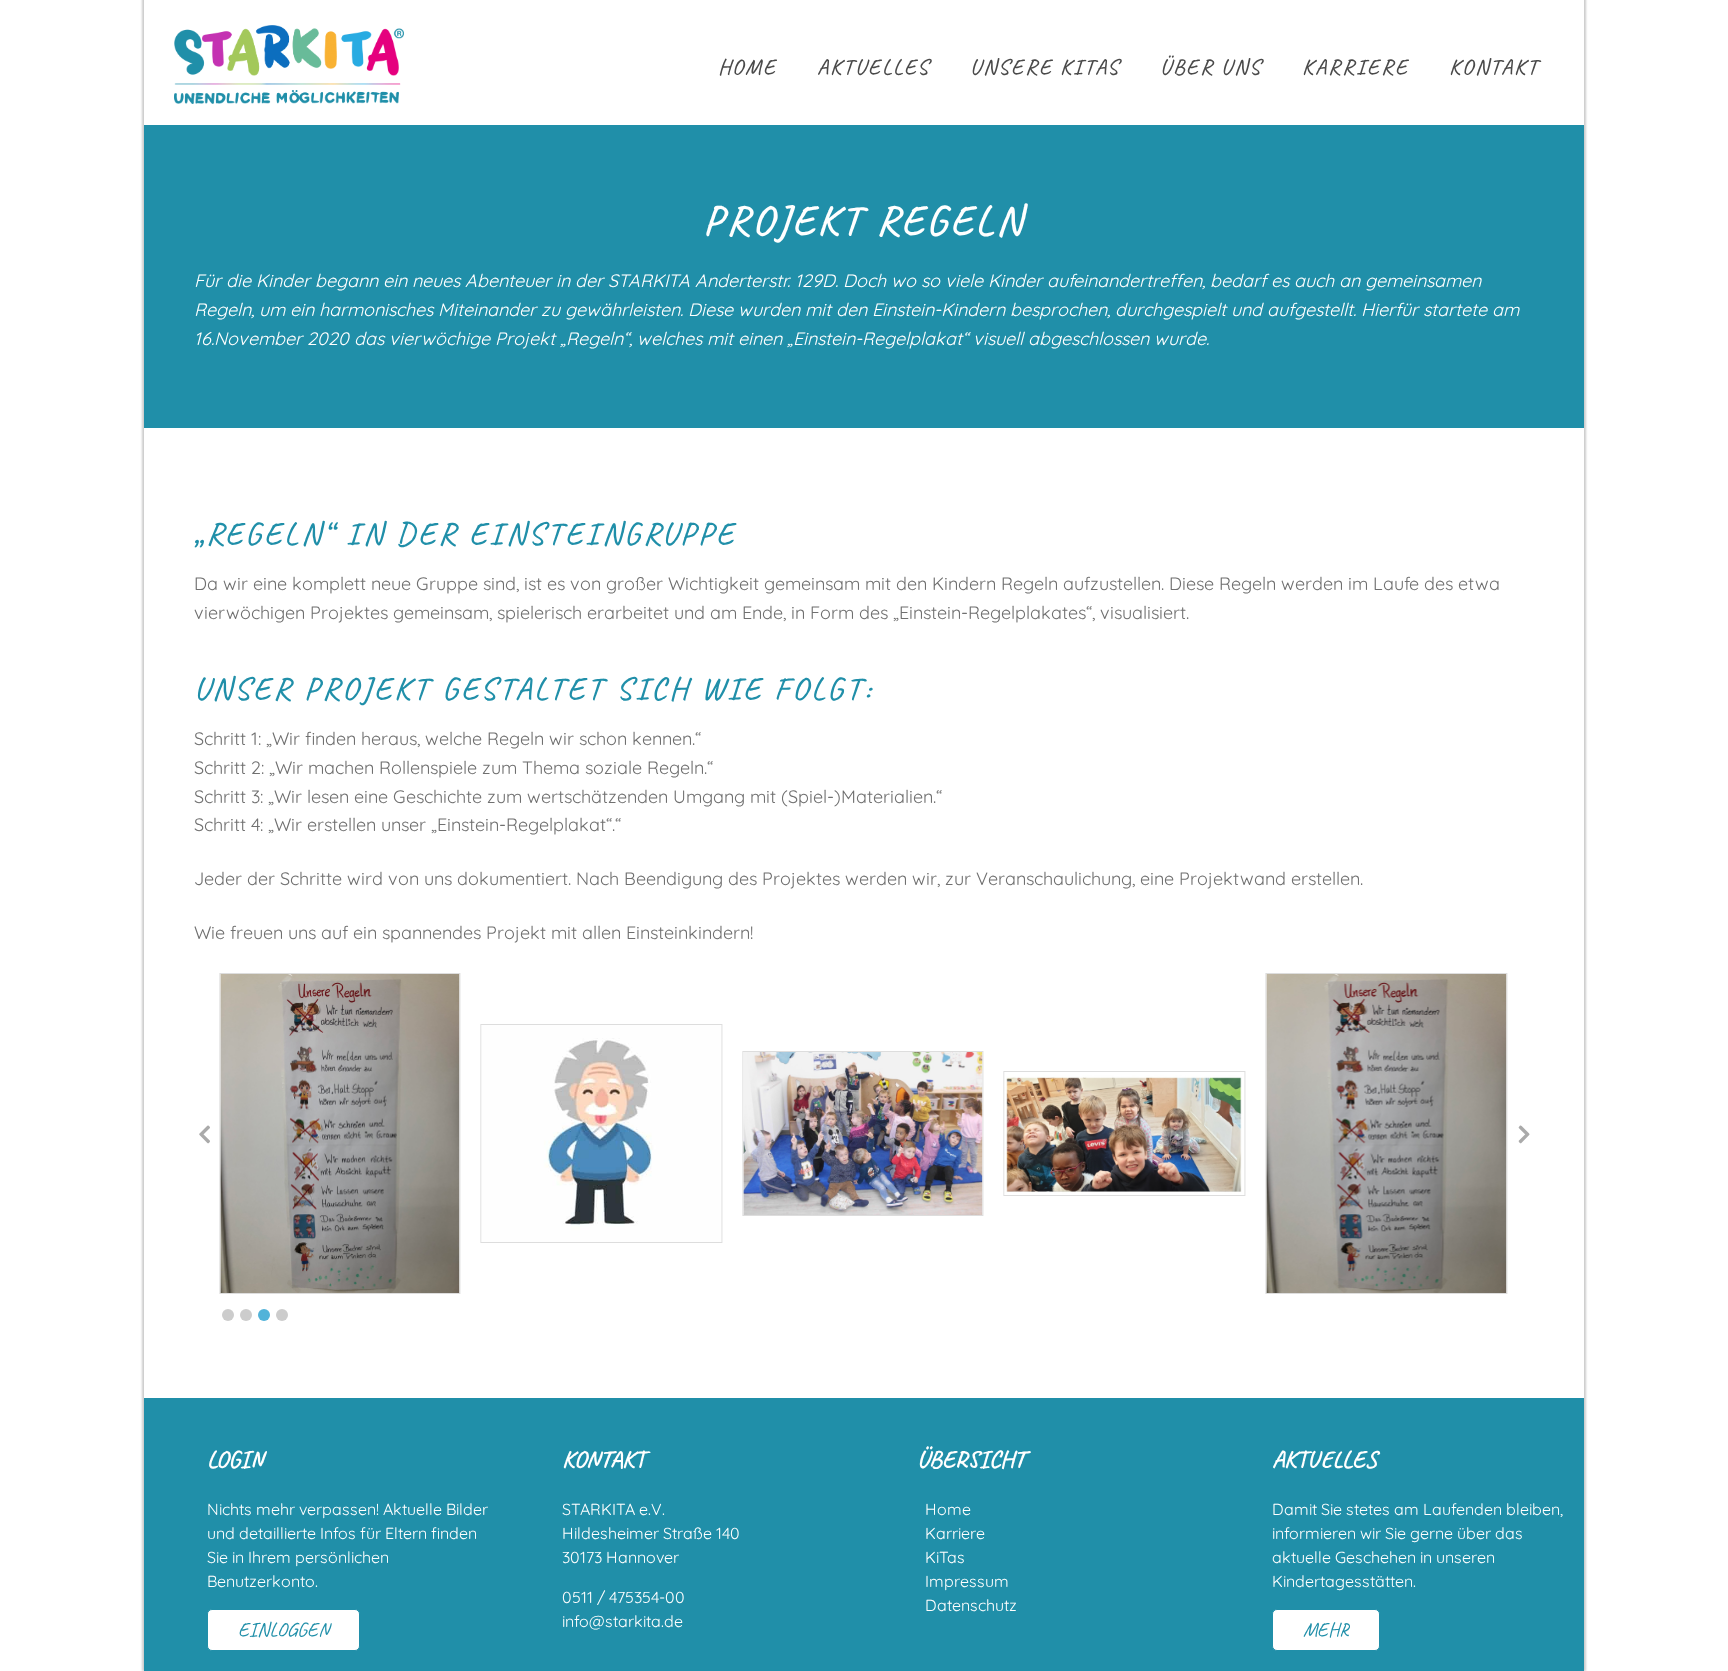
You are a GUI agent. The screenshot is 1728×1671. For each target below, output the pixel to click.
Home (747, 67)
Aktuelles (873, 67)
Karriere (1355, 67)
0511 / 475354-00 (623, 1597)
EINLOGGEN (283, 1629)
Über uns (1211, 67)
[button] (228, 1315)
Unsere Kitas (1045, 67)
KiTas (945, 1557)
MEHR (1326, 1629)
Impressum (967, 1581)
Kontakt (1494, 67)
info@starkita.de (622, 1621)
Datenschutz (971, 1605)
